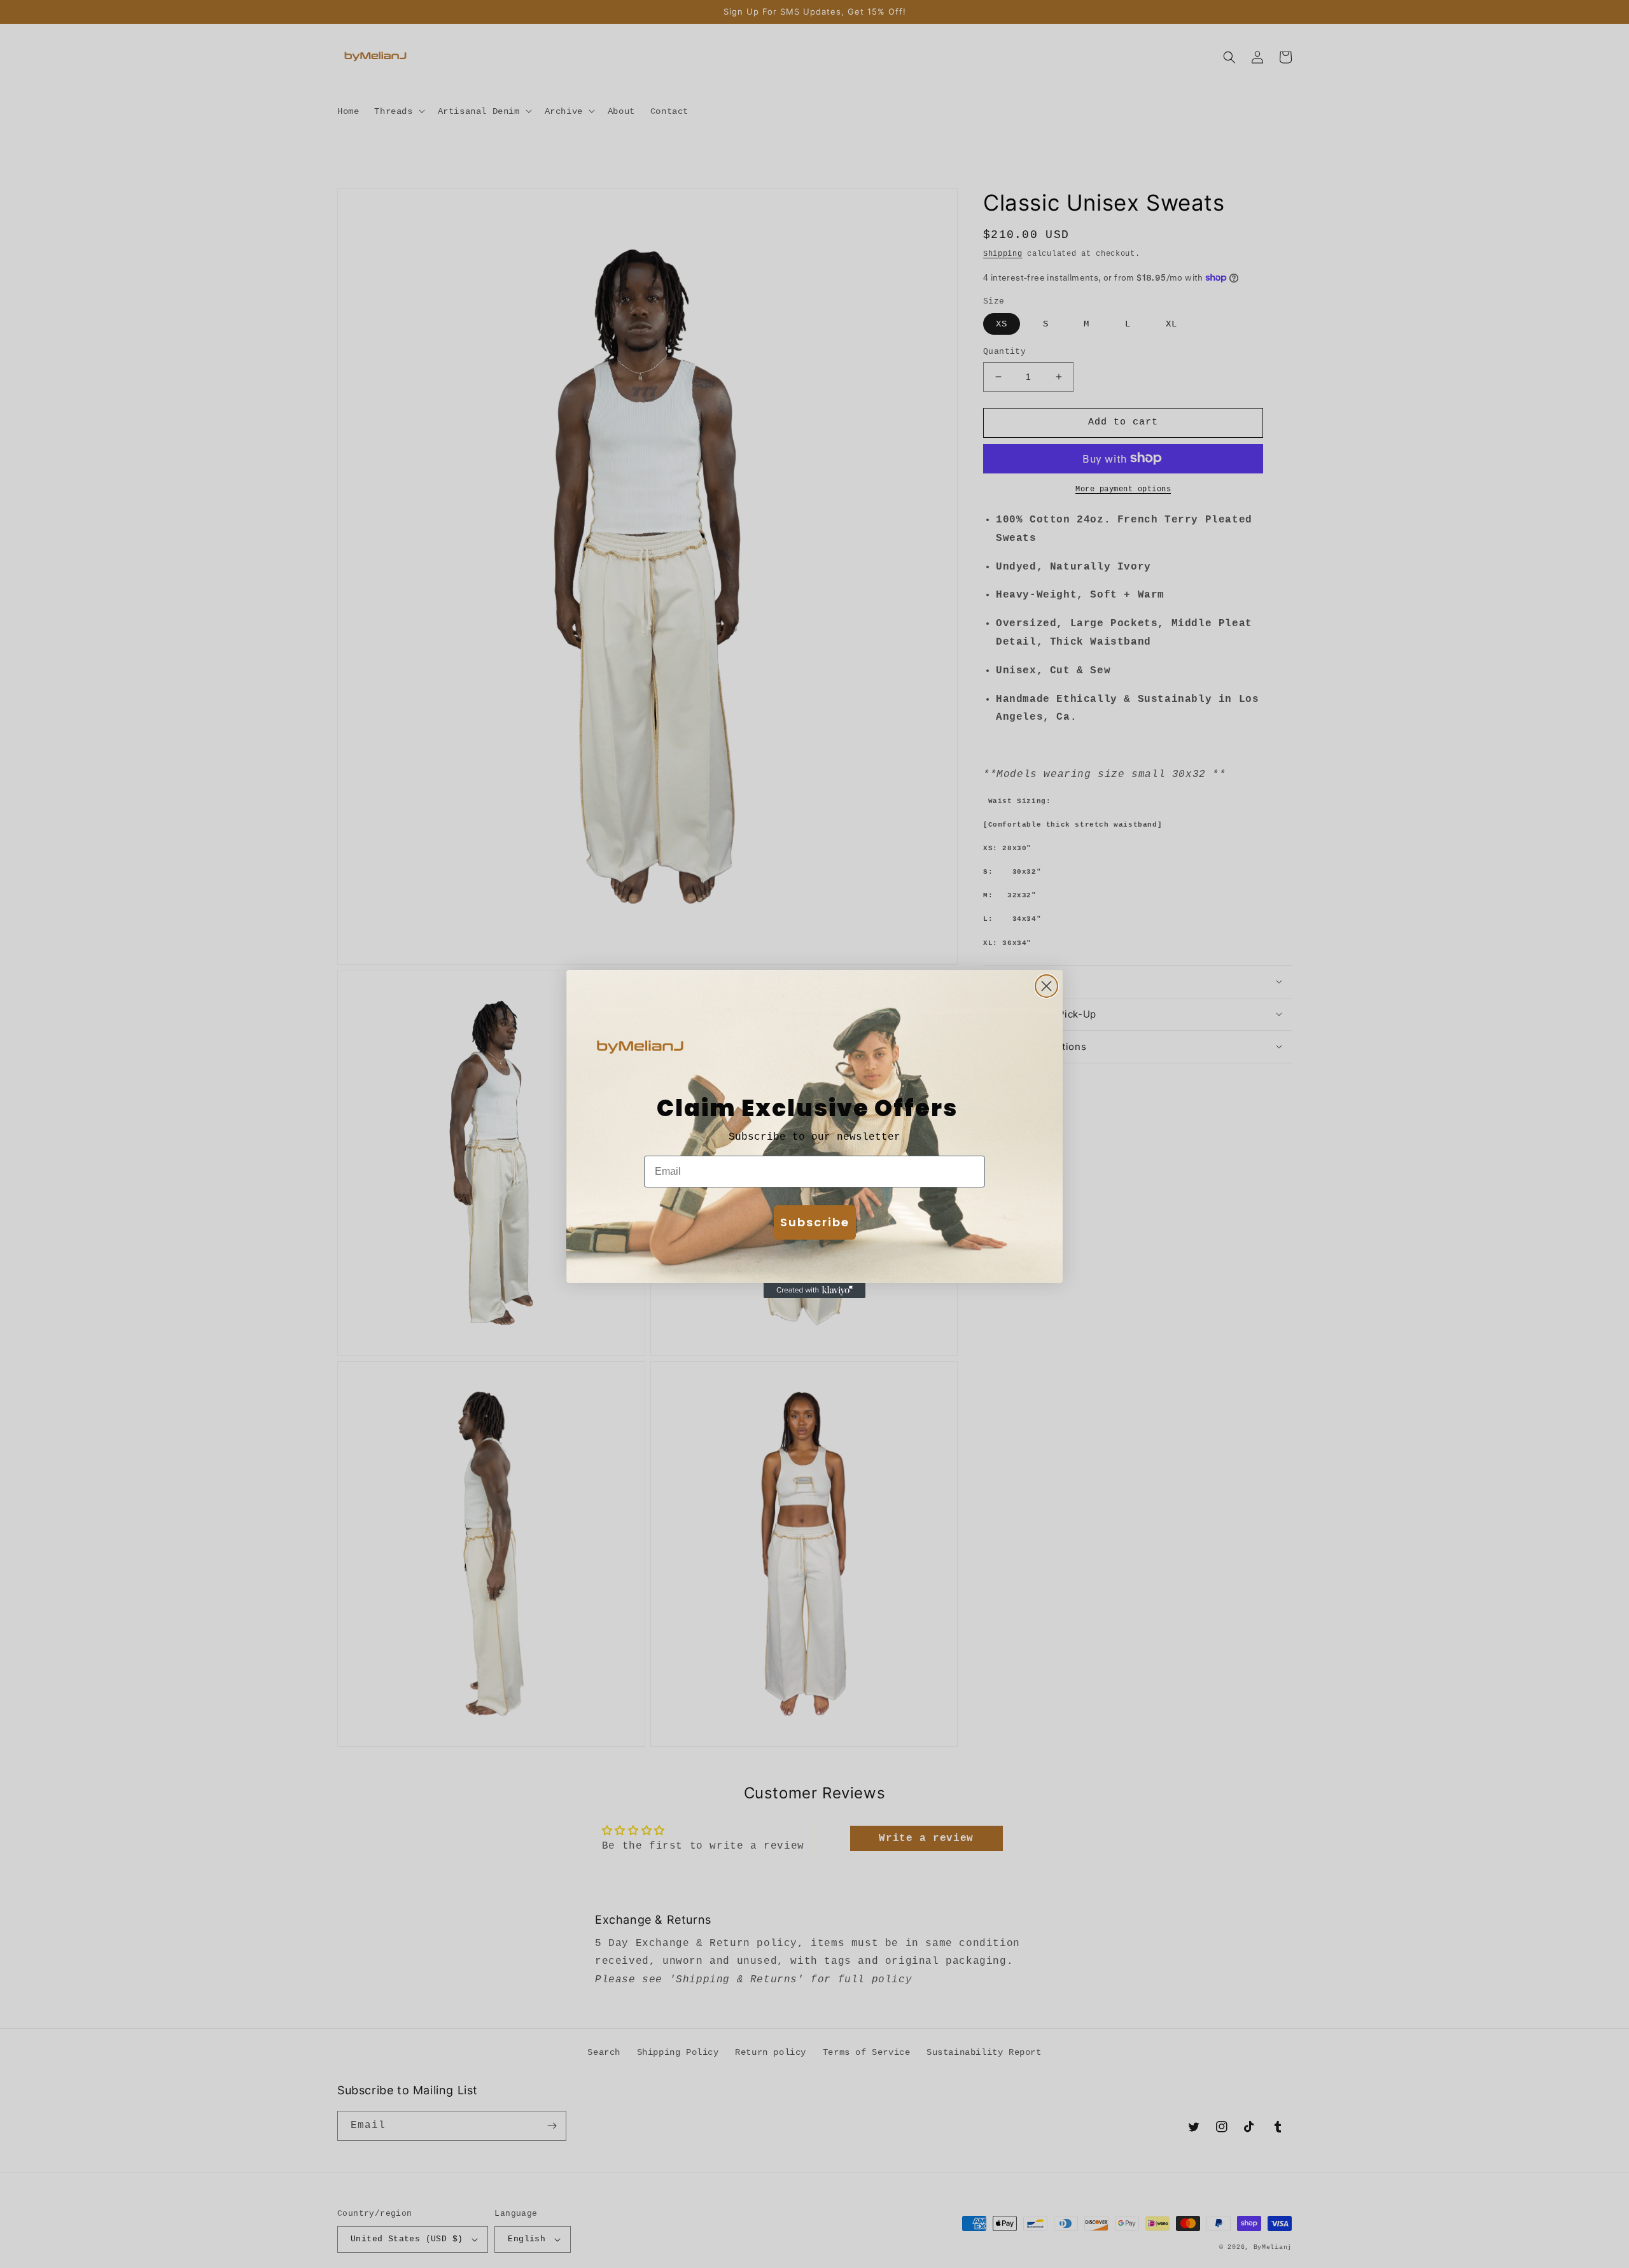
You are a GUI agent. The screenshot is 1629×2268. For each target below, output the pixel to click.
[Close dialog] (1046, 986)
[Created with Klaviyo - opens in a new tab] (814, 1291)
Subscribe (815, 1222)
